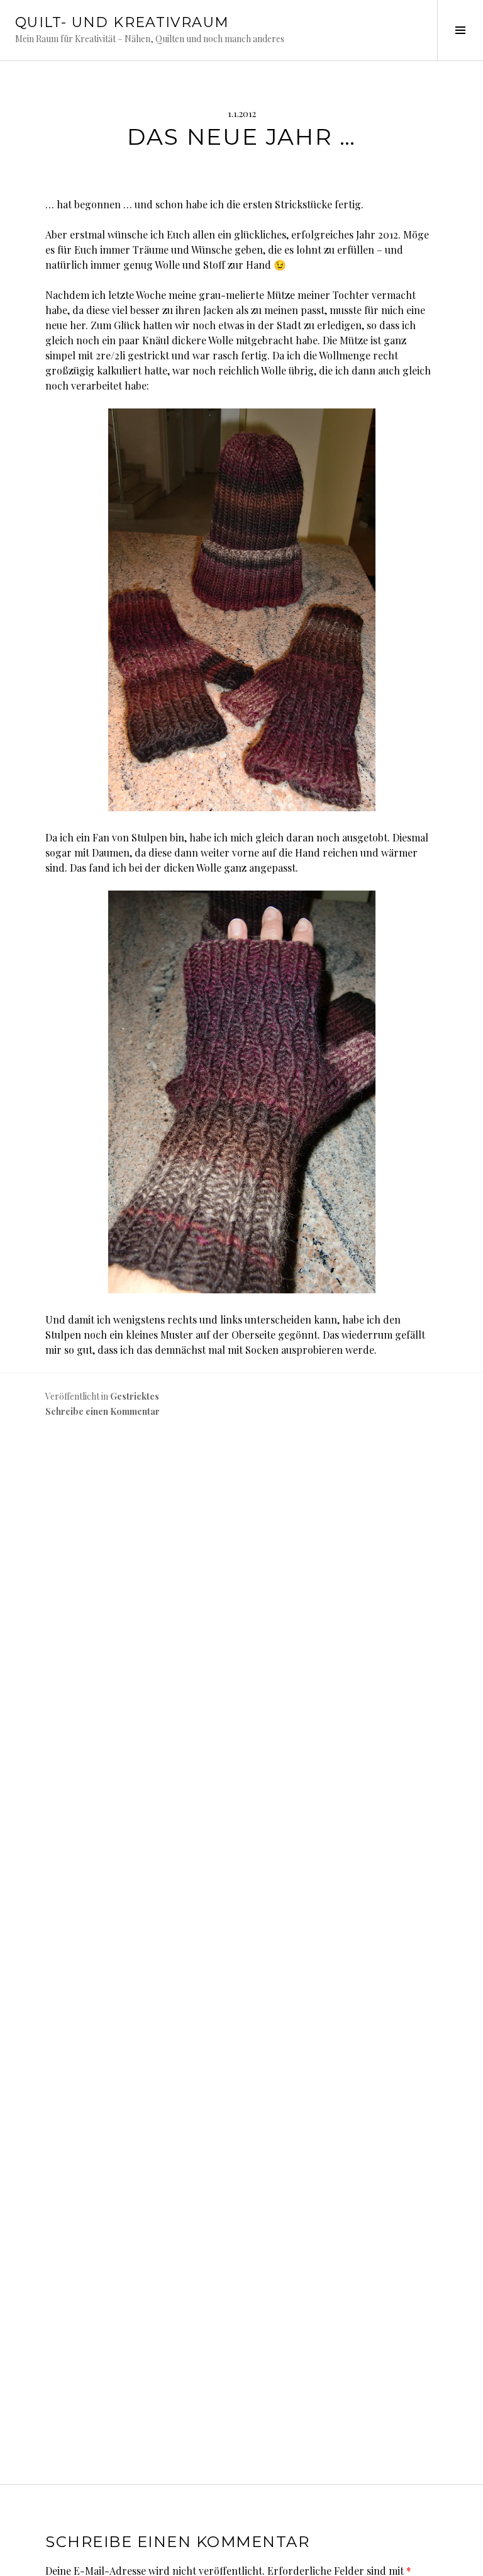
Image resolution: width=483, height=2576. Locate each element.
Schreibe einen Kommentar (103, 1411)
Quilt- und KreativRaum (122, 22)
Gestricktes (135, 1396)
